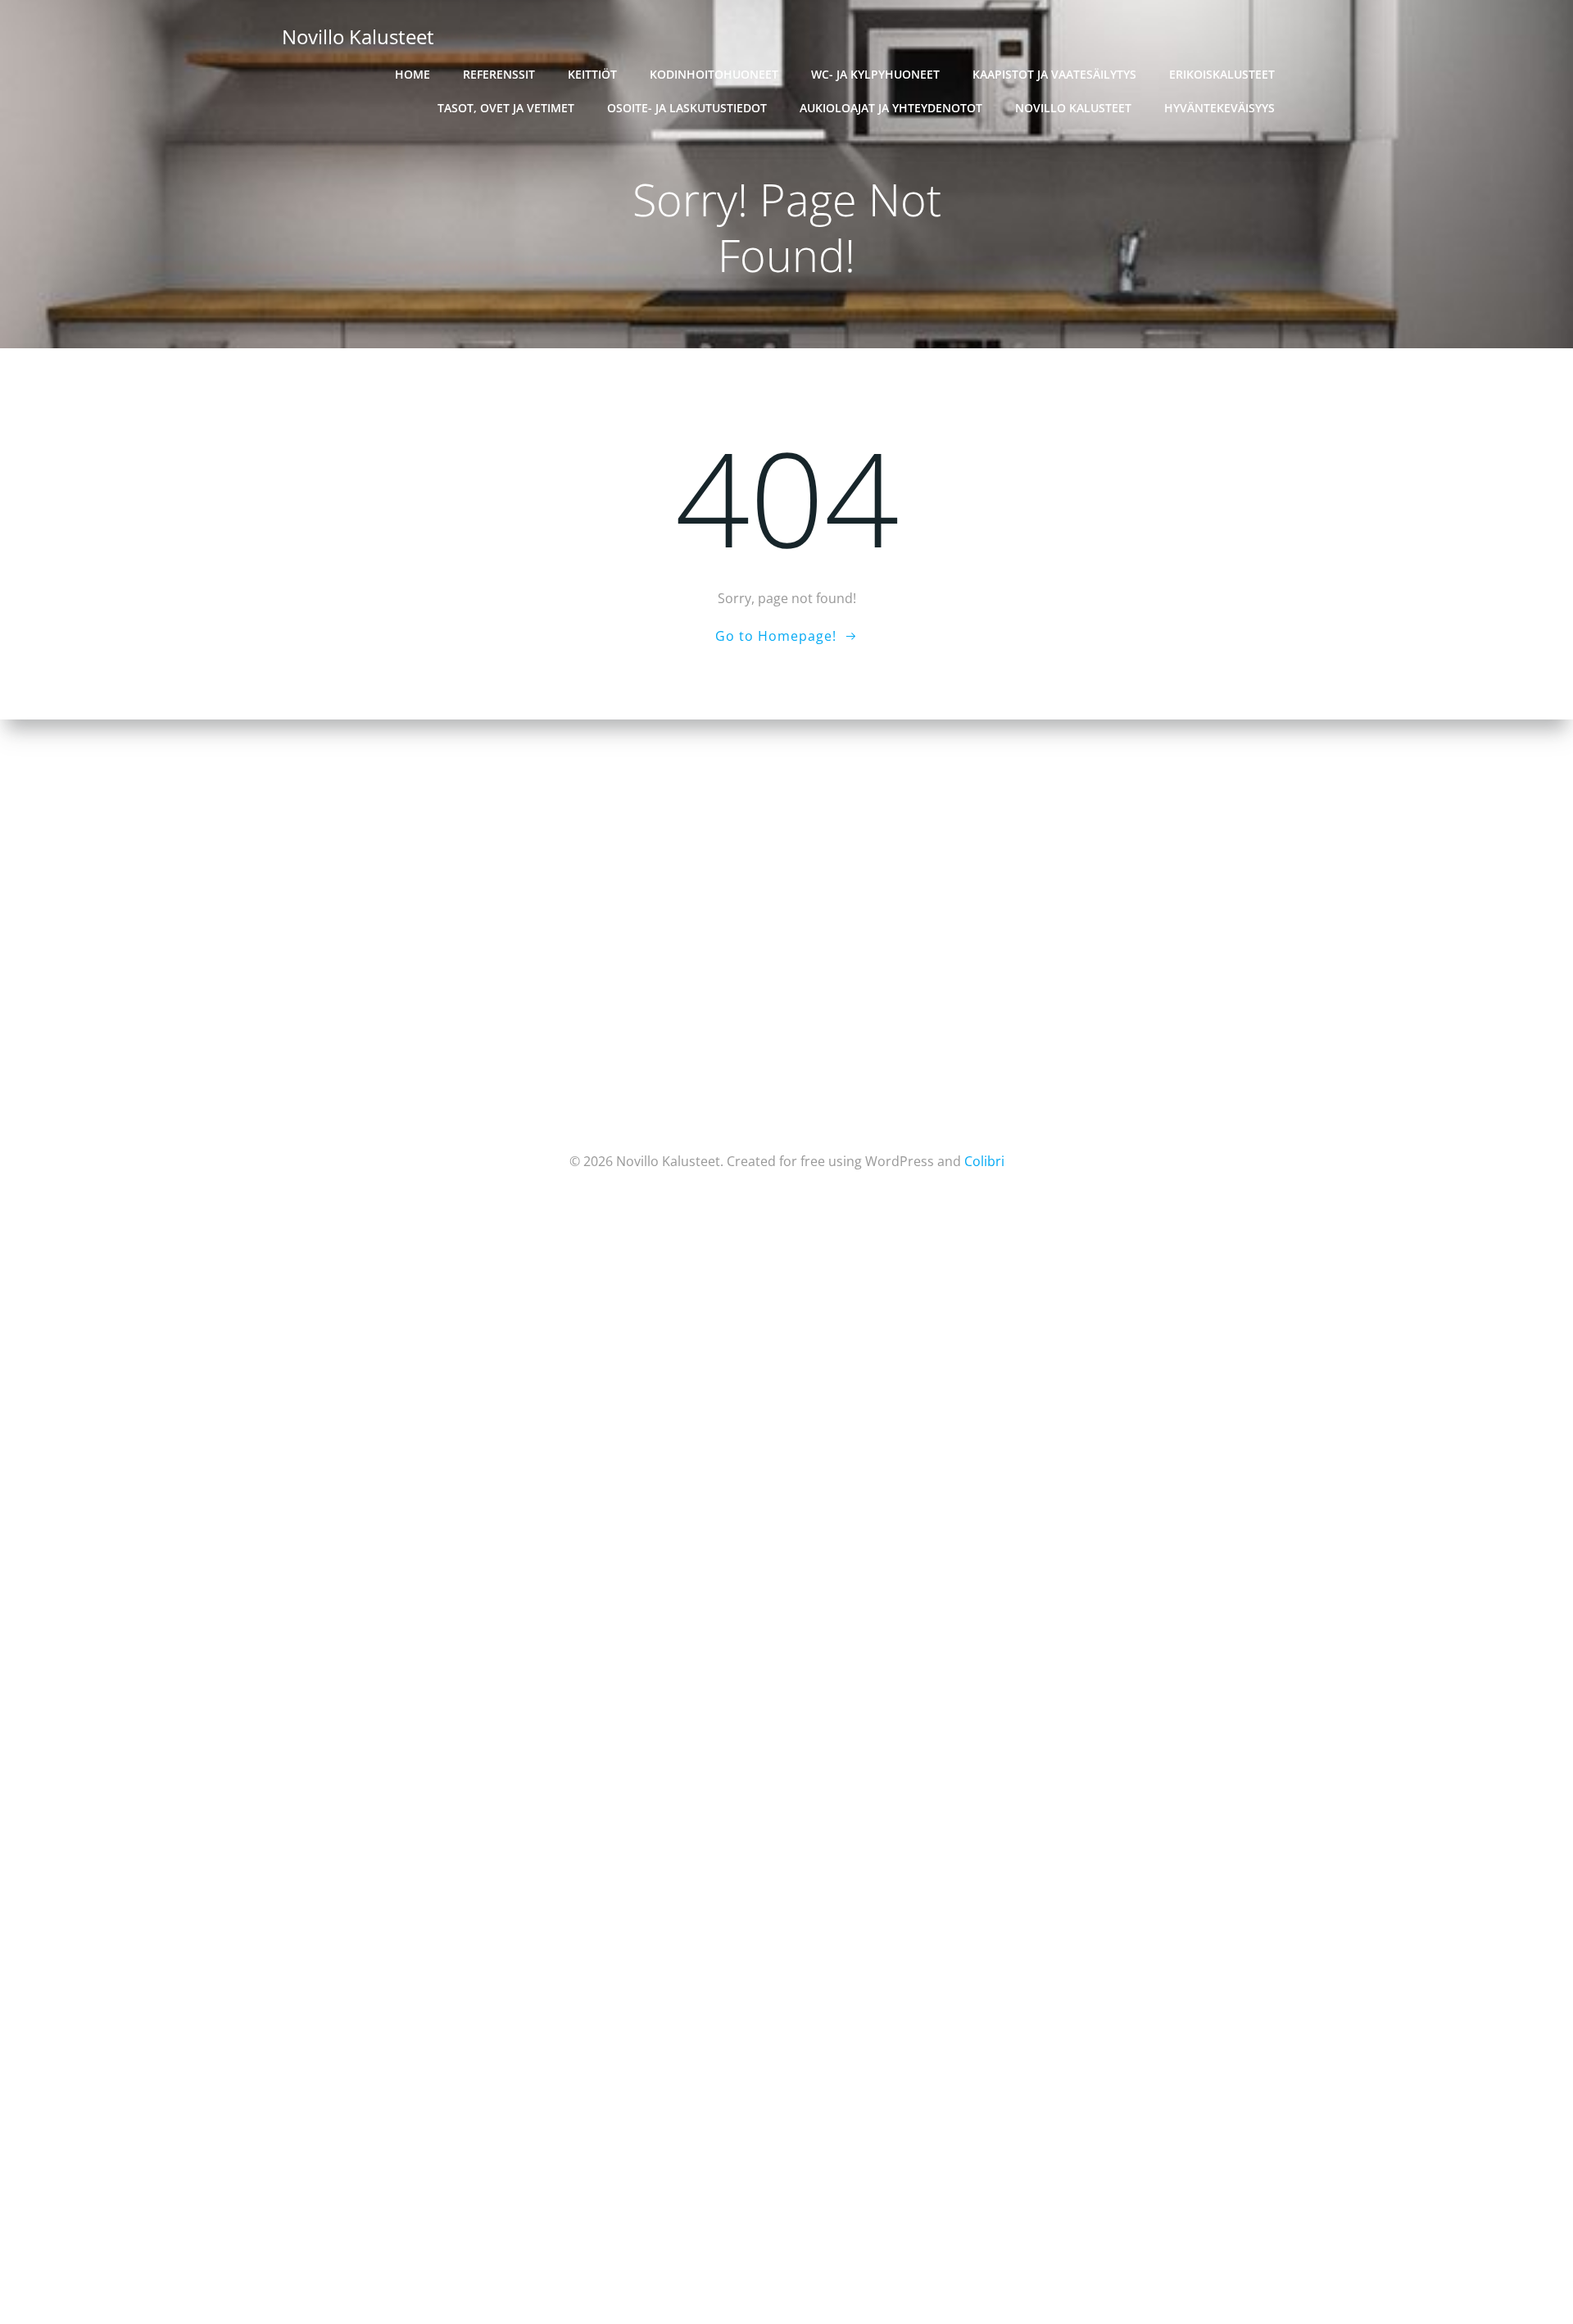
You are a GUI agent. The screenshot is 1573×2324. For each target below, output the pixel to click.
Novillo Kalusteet (1073, 108)
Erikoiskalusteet (1222, 74)
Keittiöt (592, 74)
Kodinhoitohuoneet (714, 74)
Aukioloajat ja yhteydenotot (891, 108)
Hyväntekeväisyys (1219, 108)
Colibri (984, 1161)
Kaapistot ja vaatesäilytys (1054, 74)
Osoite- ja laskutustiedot (687, 108)
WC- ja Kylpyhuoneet (875, 74)
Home (413, 74)
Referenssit (499, 74)
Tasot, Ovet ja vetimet (506, 108)
